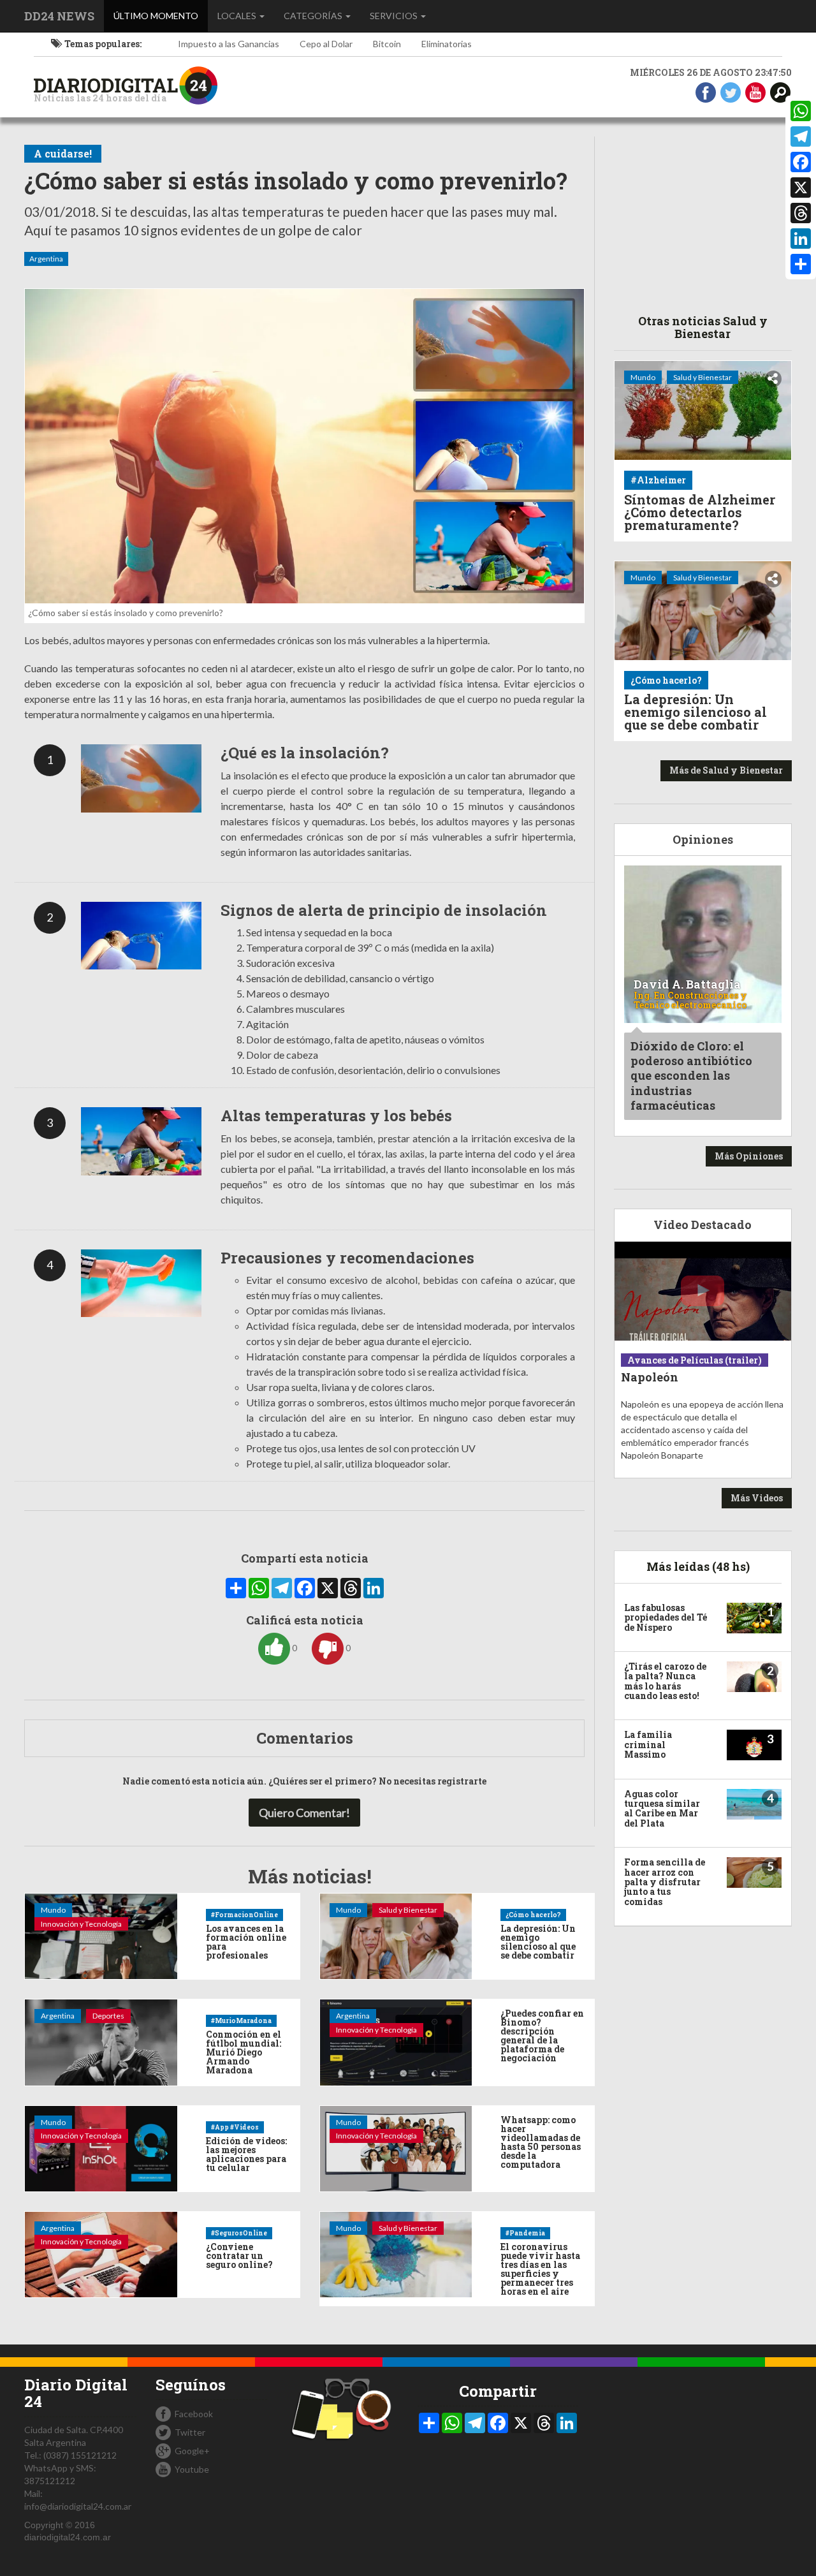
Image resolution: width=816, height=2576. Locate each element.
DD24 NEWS (59, 16)
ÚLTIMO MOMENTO (161, 15)
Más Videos (757, 1498)
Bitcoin (387, 44)
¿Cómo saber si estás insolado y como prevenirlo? (296, 181)
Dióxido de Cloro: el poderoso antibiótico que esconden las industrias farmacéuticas (691, 1076)
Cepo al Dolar (326, 44)
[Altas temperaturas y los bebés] (142, 1141)
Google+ (192, 2451)
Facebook (194, 2414)
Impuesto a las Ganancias (229, 44)
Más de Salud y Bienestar (726, 770)
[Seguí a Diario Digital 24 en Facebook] (706, 92)
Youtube (192, 2469)
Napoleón (650, 1377)
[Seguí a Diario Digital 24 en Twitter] (731, 92)
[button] (780, 92)
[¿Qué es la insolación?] (142, 778)
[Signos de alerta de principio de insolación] (142, 936)
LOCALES (238, 16)
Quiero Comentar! (304, 1813)
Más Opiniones (749, 1156)
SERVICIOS (395, 16)
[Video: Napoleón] (703, 1291)
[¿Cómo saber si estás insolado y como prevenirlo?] (304, 446)
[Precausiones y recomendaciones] (142, 1283)
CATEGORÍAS (314, 16)
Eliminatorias (447, 44)
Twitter (190, 2432)
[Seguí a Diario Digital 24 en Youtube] (755, 92)
